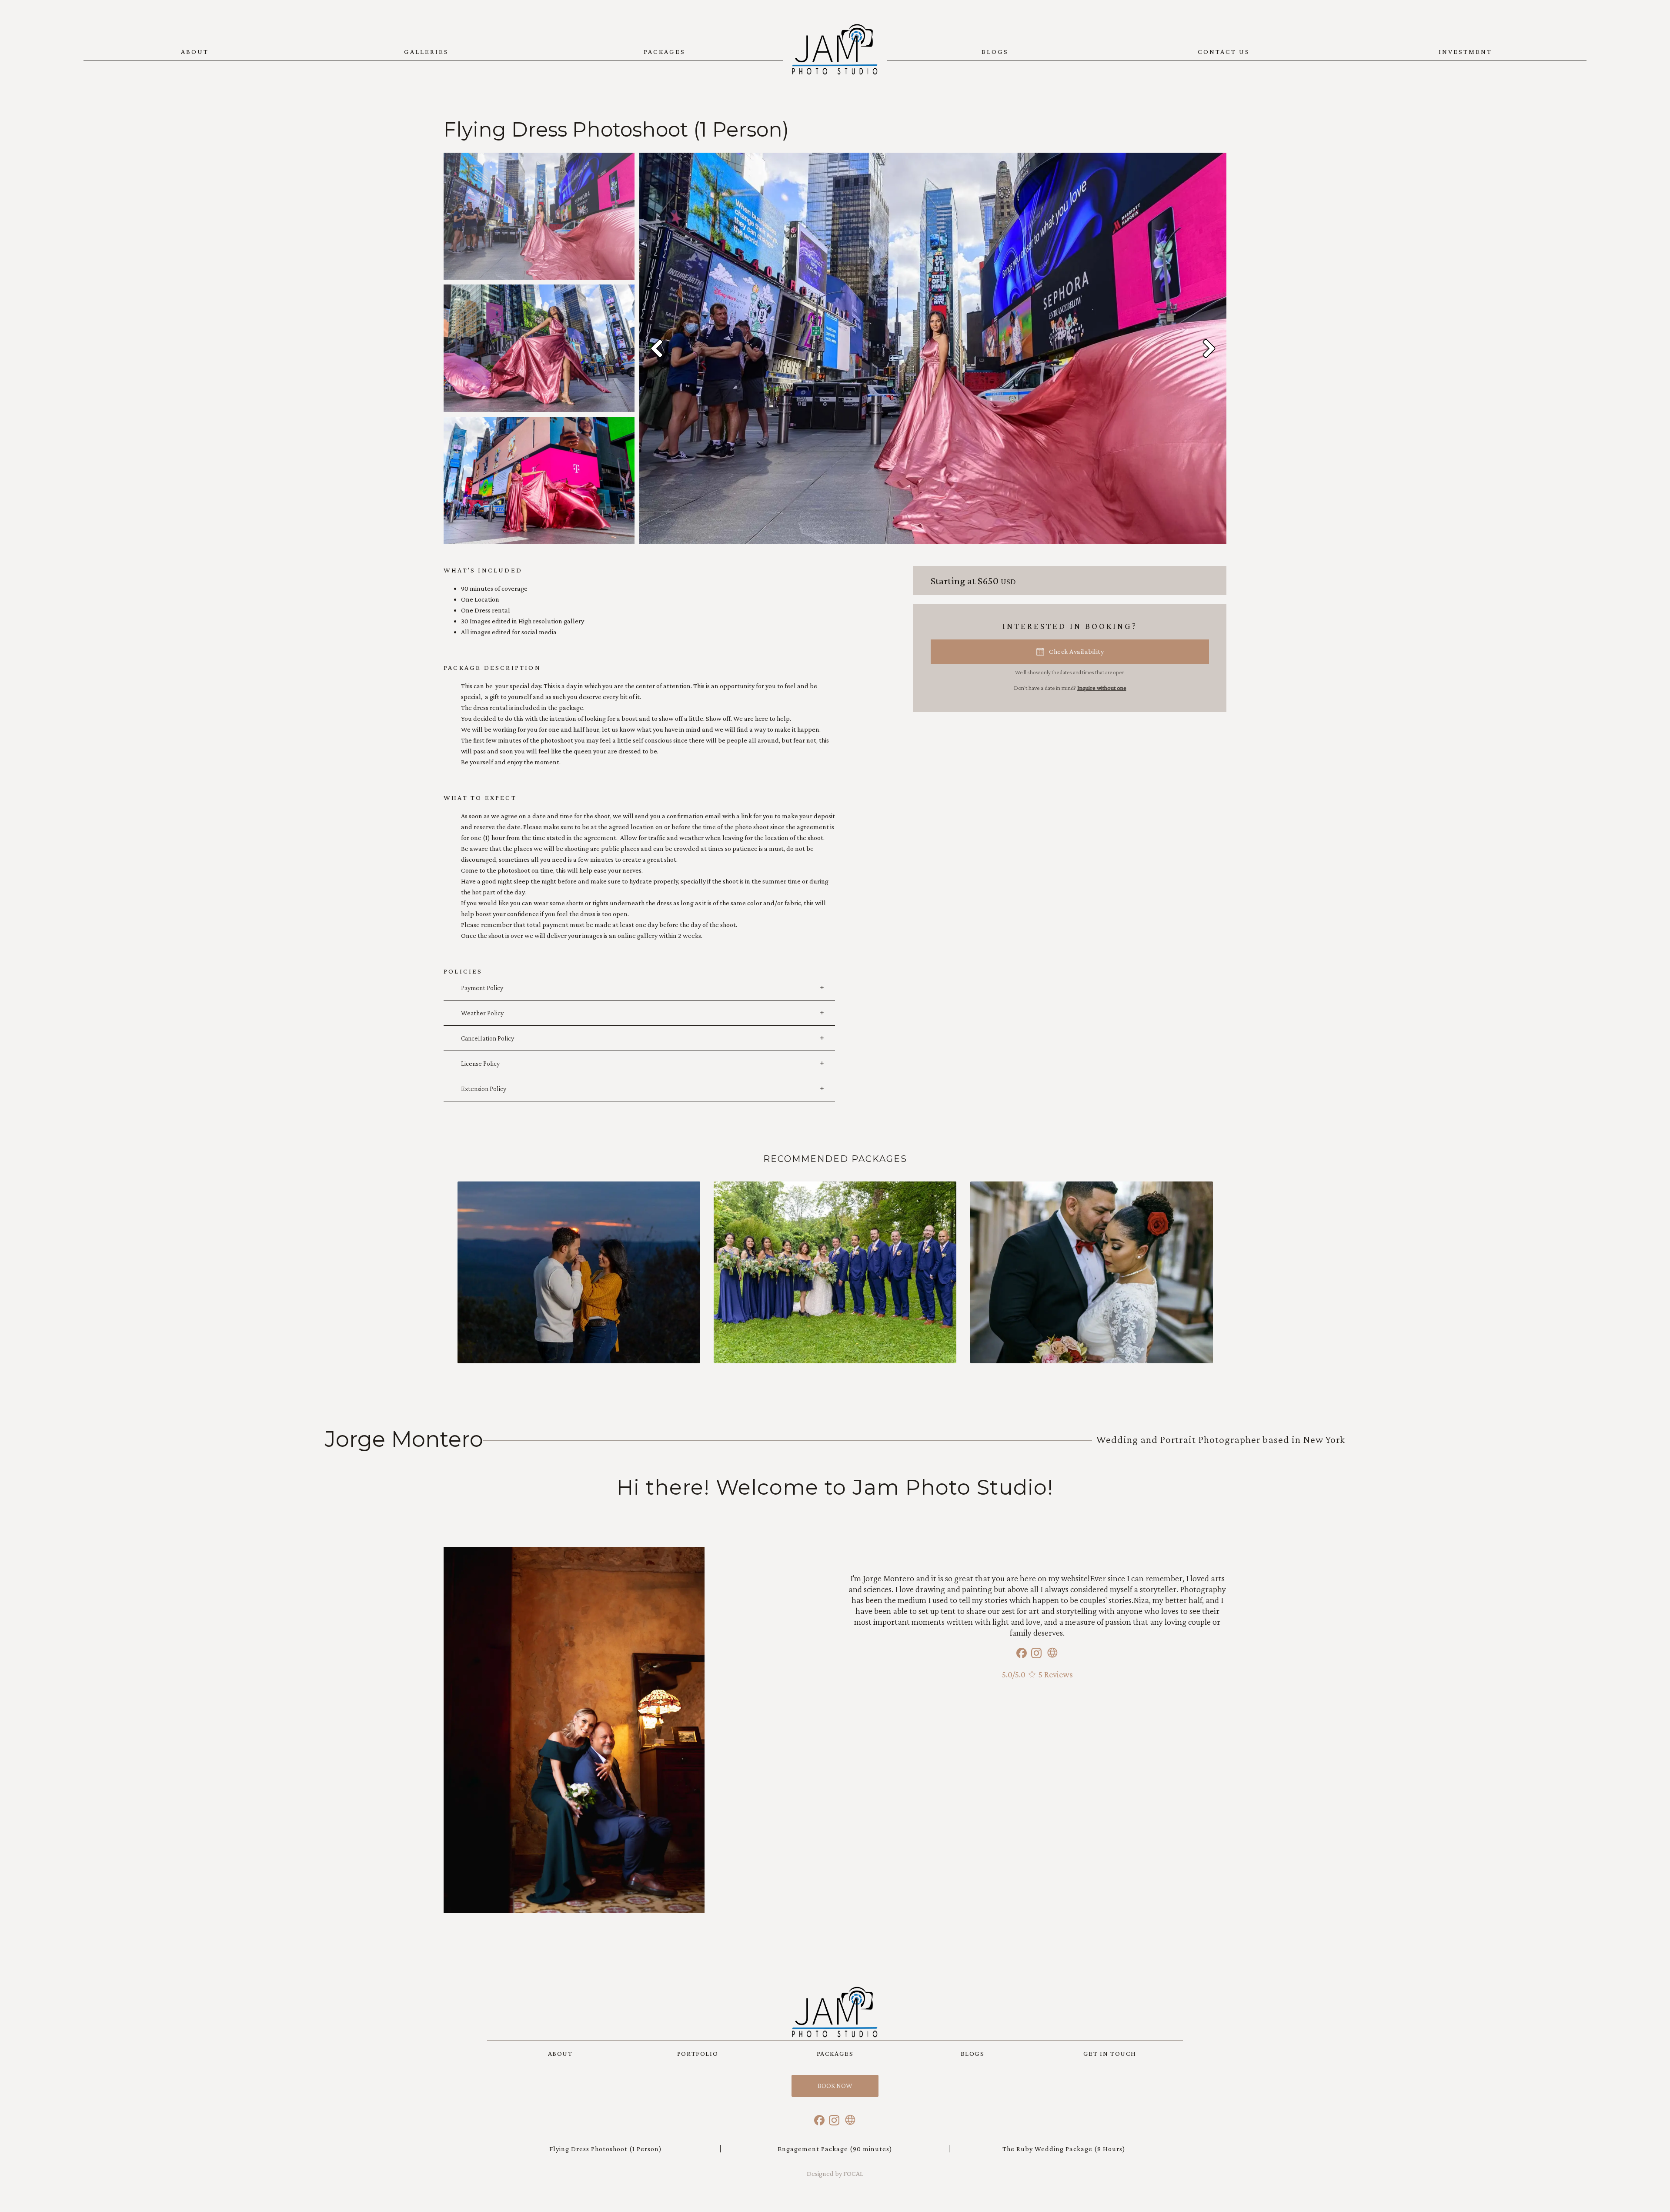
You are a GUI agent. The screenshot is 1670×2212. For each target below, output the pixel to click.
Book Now (835, 2086)
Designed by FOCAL (835, 2174)
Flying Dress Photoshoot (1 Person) (606, 2149)
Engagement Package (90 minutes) (835, 2149)
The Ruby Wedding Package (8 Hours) (1064, 2149)
